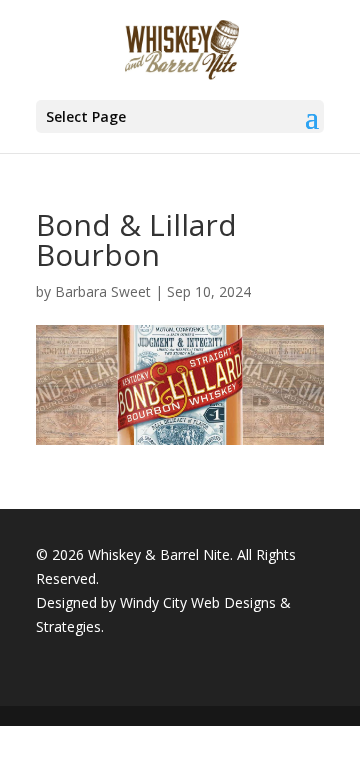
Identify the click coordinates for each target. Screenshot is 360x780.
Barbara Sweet (103, 291)
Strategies (68, 626)
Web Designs (233, 602)
